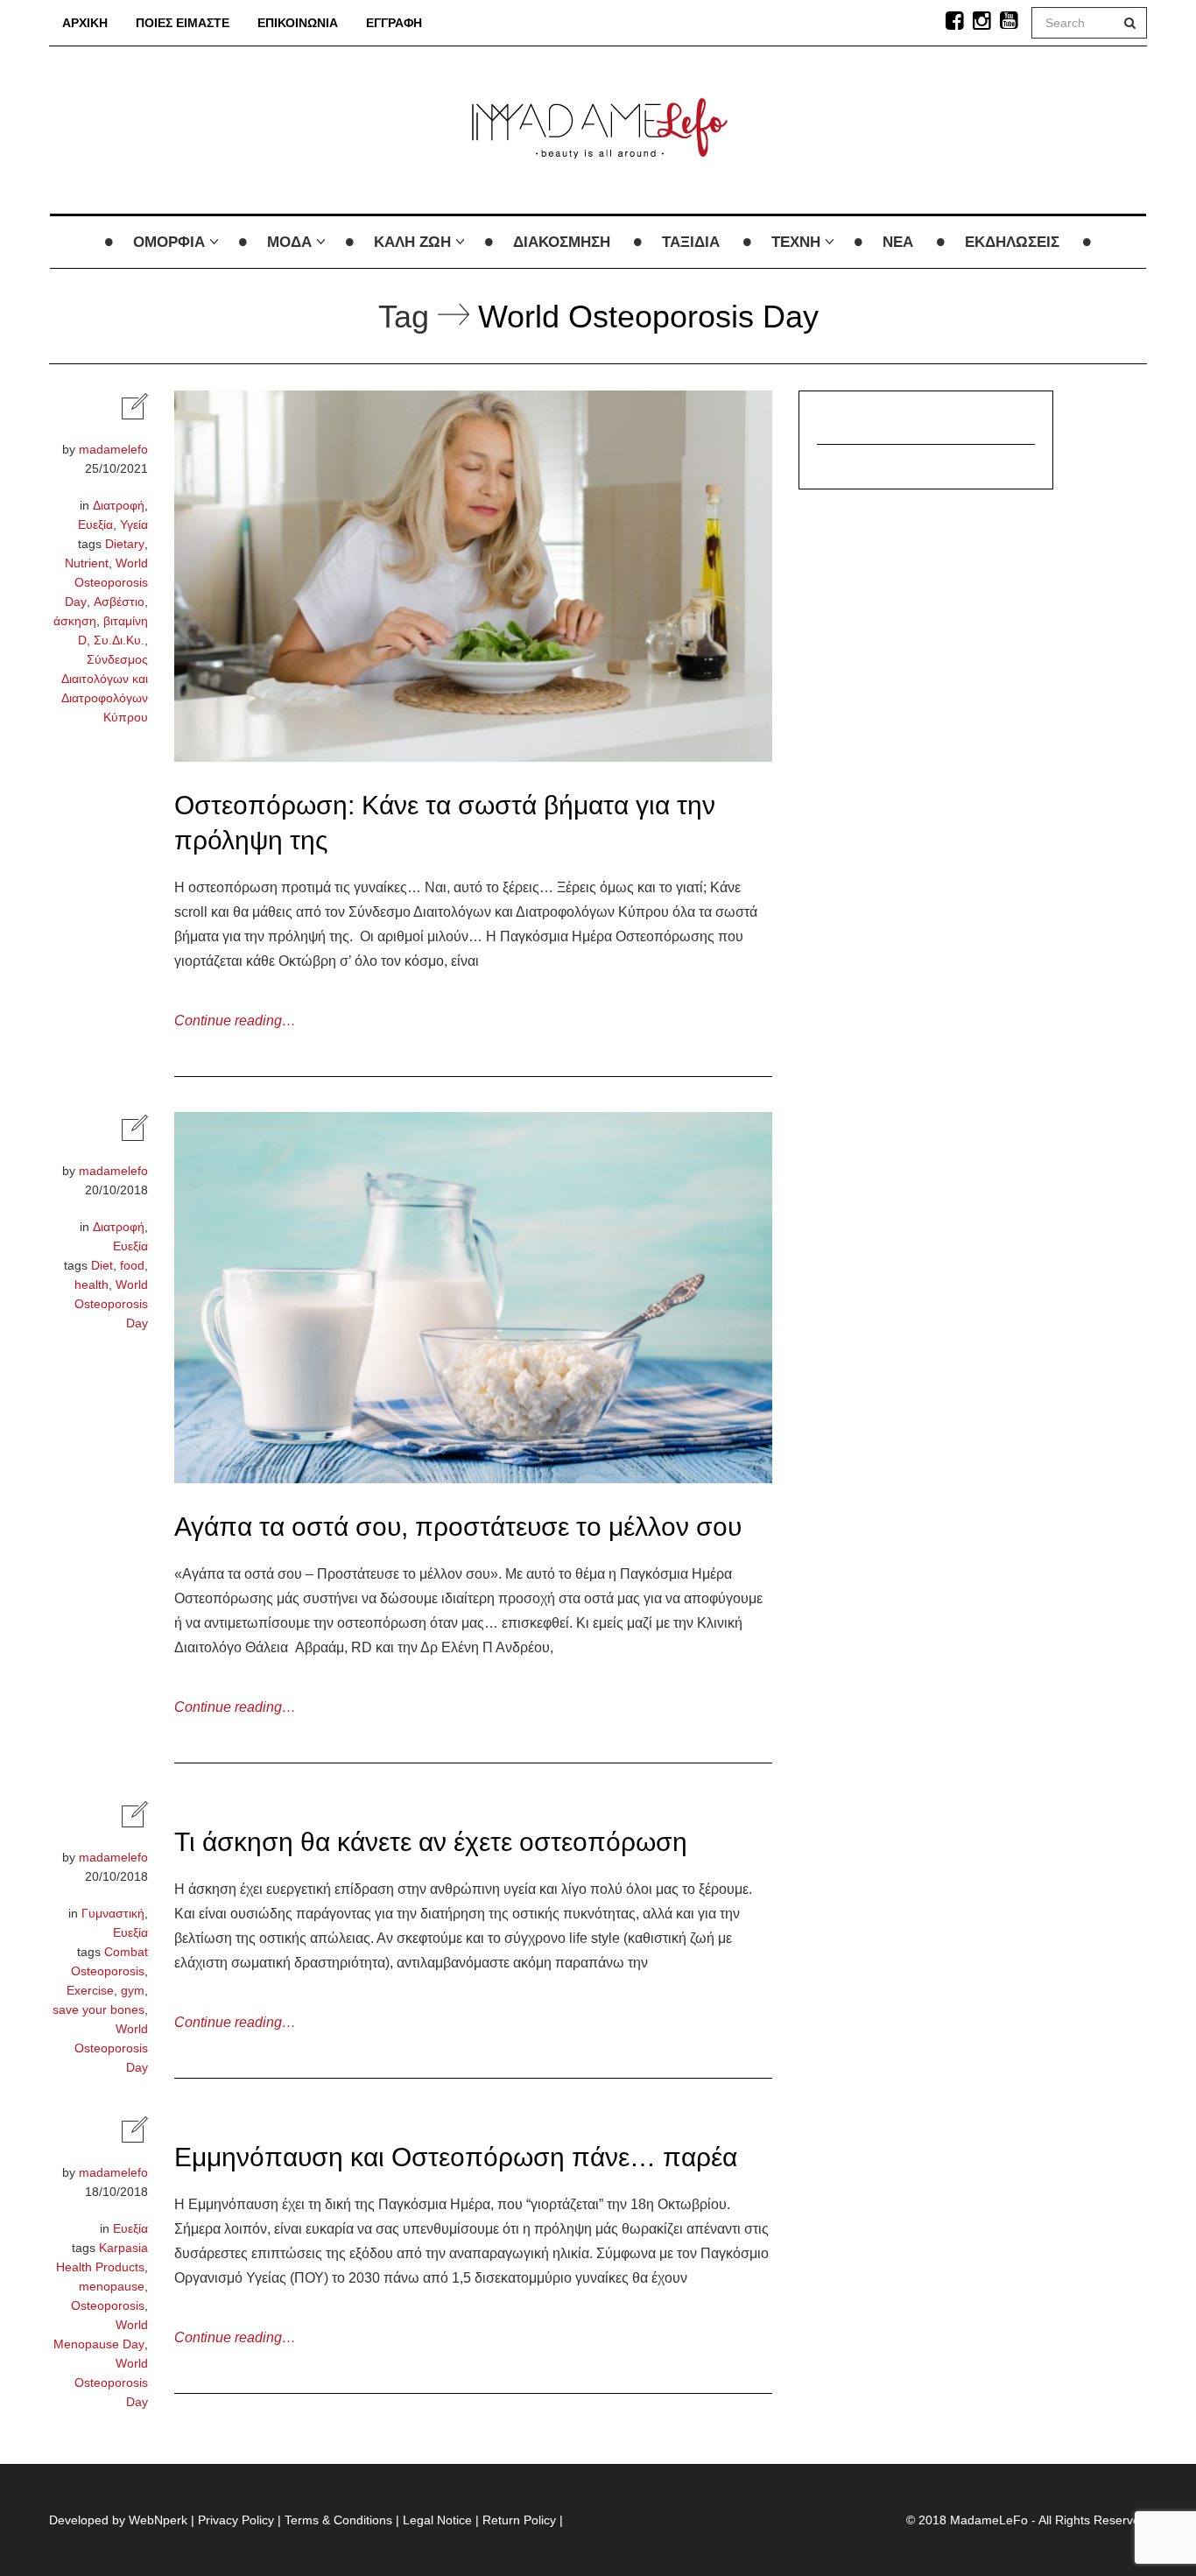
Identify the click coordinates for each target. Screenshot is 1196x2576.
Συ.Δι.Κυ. (119, 640)
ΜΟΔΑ (289, 242)
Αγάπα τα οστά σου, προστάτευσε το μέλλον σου (458, 1527)
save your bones (98, 2009)
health (91, 1284)
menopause (112, 2286)
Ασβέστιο (119, 602)
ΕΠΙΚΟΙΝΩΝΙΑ (298, 23)
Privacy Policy (236, 2520)
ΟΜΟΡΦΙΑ (169, 242)
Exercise (90, 1990)
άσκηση (75, 621)
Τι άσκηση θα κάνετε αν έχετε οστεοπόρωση (431, 1842)
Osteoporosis (108, 2305)
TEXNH (796, 242)
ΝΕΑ (898, 242)
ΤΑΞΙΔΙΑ (691, 242)
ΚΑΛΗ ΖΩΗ (412, 242)
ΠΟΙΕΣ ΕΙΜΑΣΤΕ (183, 23)
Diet (102, 1265)
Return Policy (519, 2520)
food (132, 1265)
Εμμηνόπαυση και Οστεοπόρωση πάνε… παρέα (456, 2157)
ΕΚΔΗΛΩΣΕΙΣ (1012, 242)
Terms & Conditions (338, 2520)
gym (133, 1990)
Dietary (125, 544)
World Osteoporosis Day (106, 582)
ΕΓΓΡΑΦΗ (394, 23)
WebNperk (158, 2520)
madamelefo (113, 449)
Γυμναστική (113, 1913)
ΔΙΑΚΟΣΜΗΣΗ (562, 242)
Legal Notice (437, 2520)
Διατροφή (119, 505)
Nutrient (87, 563)
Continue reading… (235, 1021)
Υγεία (134, 524)
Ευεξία (95, 524)
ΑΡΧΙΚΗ (85, 23)
